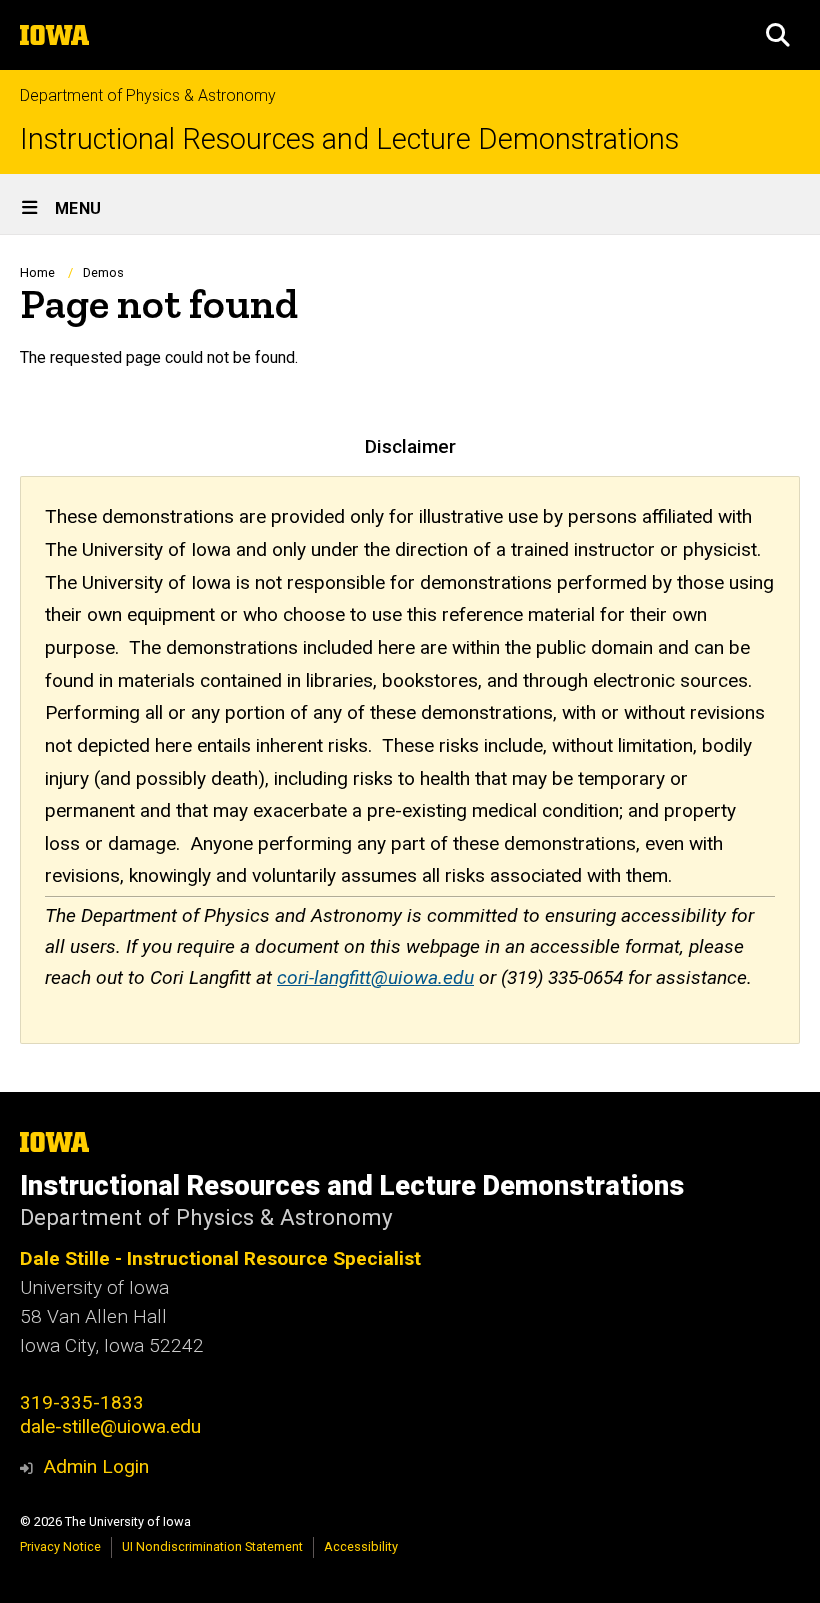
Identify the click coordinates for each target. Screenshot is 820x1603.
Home (37, 272)
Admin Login (96, 1466)
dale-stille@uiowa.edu (110, 1426)
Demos (103, 272)
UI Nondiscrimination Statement (212, 1546)
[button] (778, 35)
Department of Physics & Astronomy (148, 95)
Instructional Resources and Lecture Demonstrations (349, 139)
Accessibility (361, 1546)
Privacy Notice (60, 1546)
